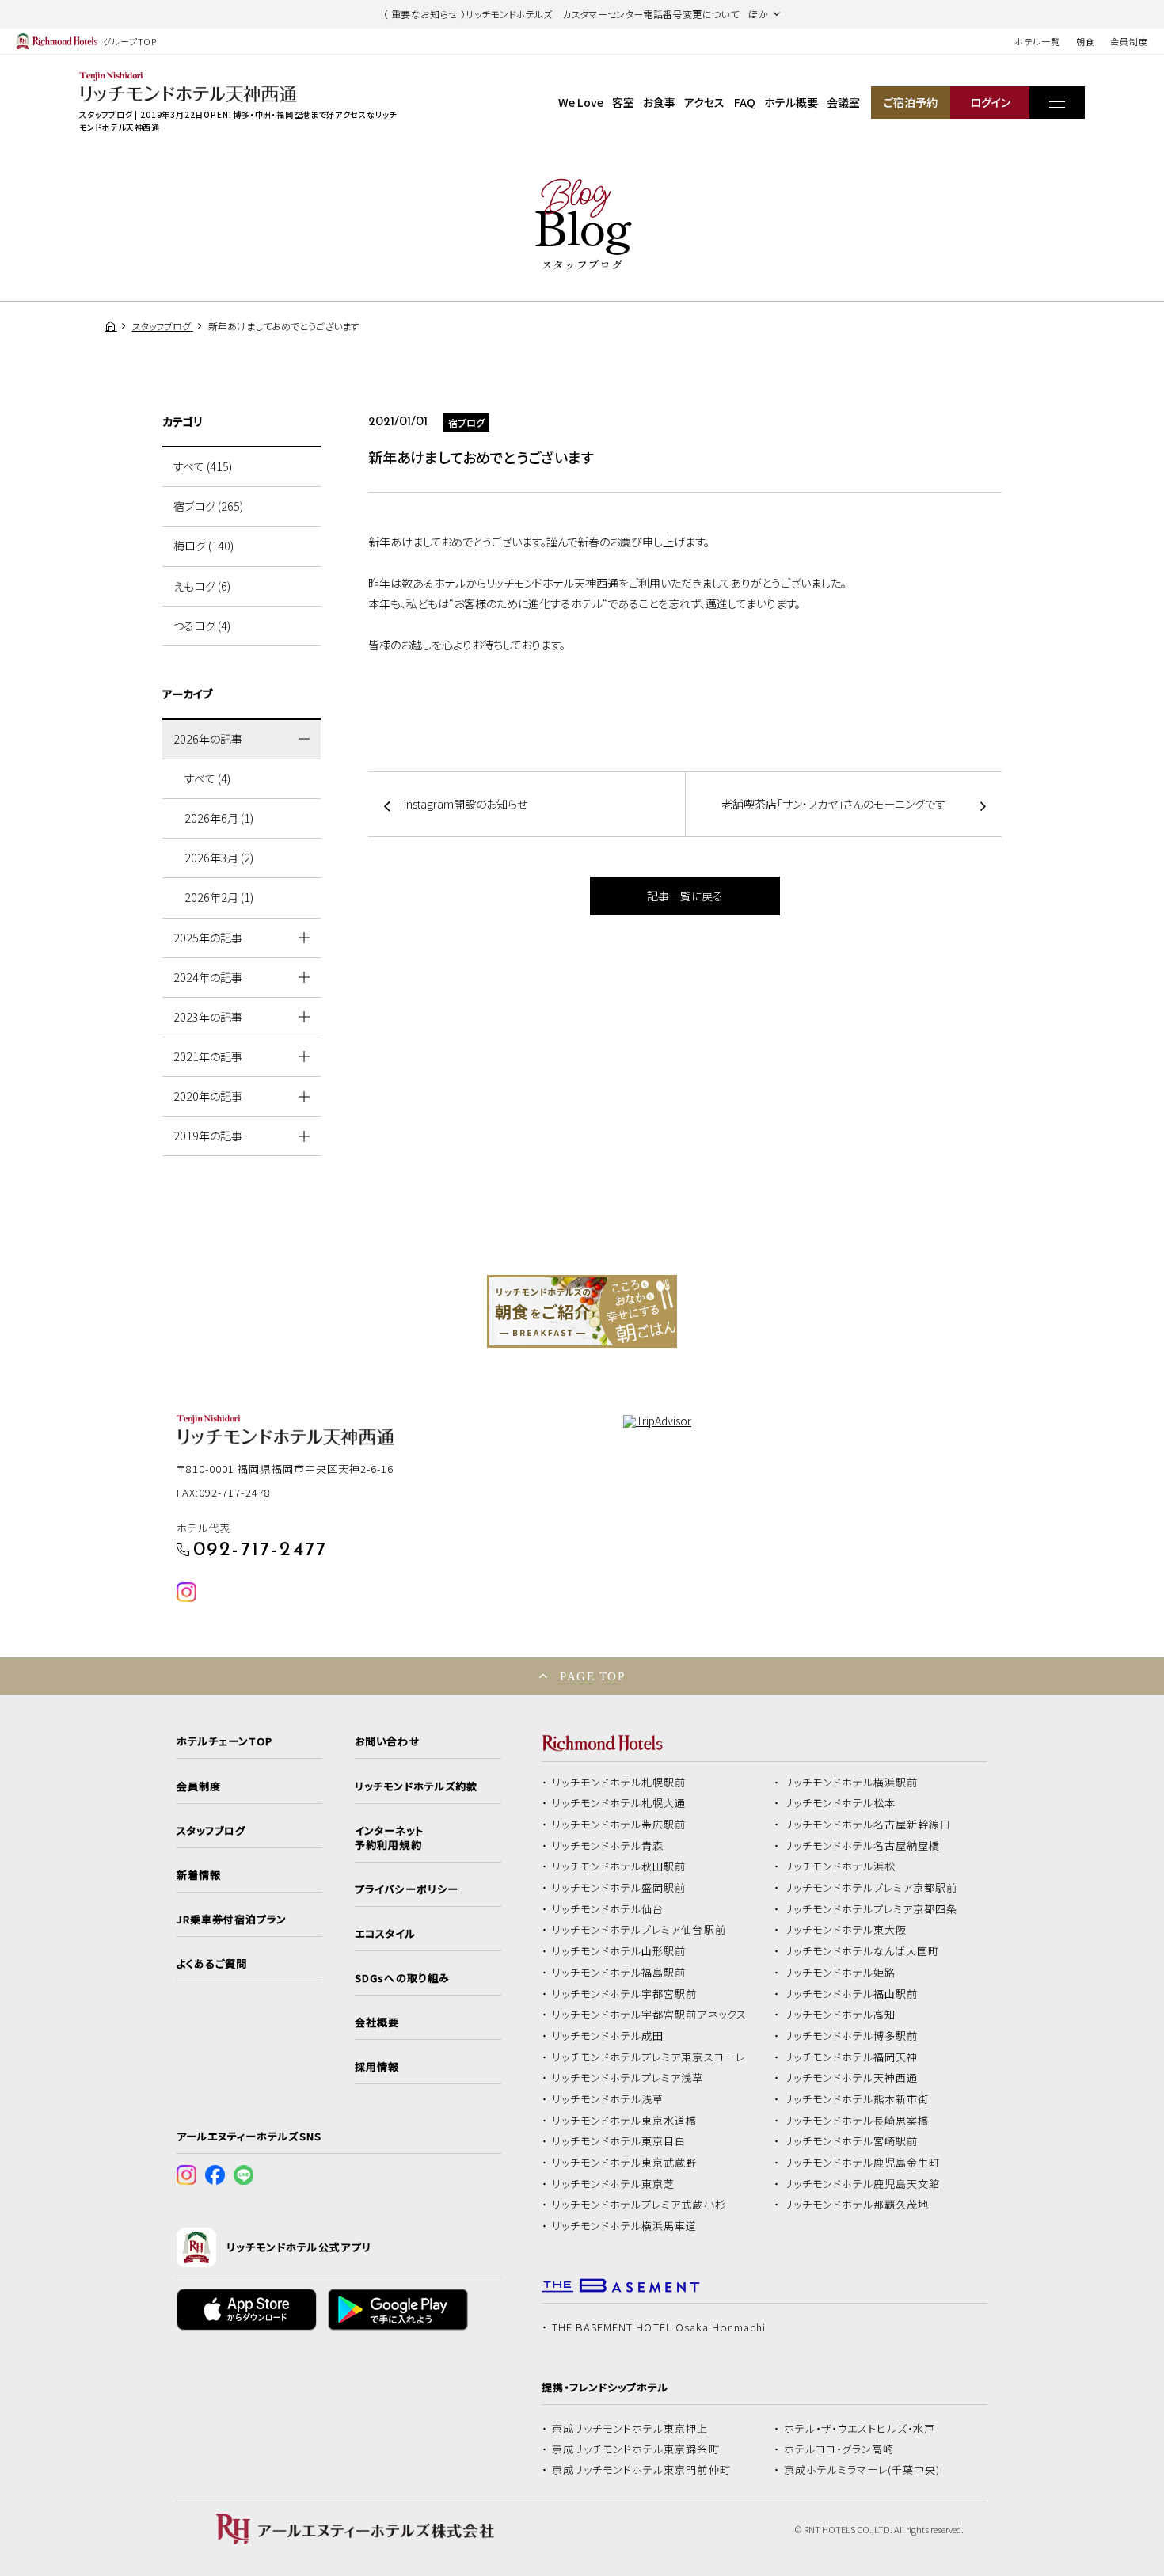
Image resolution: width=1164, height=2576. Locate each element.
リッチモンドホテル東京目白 (619, 2141)
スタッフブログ (211, 1831)
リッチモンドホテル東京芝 (614, 2184)
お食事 (659, 102)
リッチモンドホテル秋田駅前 (619, 1866)
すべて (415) (203, 466)
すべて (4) (207, 778)
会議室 (843, 102)
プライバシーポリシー (406, 1889)
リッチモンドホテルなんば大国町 (862, 1951)
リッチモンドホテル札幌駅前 (619, 1783)
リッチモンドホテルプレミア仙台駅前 (639, 1930)
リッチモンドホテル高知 (840, 2015)
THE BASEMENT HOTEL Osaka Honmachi (659, 2327)
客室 (623, 102)
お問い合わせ (387, 1741)
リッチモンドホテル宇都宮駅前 (625, 1994)
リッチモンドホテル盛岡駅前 (619, 1888)
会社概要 (377, 2022)
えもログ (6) (202, 586)
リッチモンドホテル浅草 (608, 2099)
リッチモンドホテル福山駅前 (851, 1994)
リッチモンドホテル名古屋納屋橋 (862, 1846)
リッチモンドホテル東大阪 (846, 1930)
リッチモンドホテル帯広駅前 (619, 1825)
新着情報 (199, 1875)
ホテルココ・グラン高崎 (839, 2449)
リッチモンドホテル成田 (608, 2036)
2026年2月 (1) (219, 897)
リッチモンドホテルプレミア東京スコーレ (649, 2057)
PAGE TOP (592, 1676)
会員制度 (1129, 41)
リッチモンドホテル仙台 (608, 1909)
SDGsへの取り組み (402, 1978)
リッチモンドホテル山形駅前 (619, 1951)
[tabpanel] (582, 1311)
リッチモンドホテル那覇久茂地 (857, 2205)
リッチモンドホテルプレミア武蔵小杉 (639, 2205)
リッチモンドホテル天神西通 (851, 2078)
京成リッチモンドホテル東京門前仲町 (641, 2470)
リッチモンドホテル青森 (608, 1846)
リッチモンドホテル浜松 (840, 1866)
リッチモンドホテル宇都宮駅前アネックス (649, 2015)
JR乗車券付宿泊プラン (232, 1920)
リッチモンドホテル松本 (840, 1803)
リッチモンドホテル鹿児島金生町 (862, 2163)
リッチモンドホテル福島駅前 (619, 1973)
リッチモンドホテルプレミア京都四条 (871, 1909)
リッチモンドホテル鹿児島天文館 (862, 2184)
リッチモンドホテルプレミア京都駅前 (871, 1888)
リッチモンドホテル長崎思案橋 (857, 2121)
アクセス (704, 102)
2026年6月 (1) (219, 818)
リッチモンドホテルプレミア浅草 (628, 2078)
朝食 (1086, 41)
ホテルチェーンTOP (224, 1741)
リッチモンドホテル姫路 (840, 1973)
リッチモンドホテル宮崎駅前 (851, 2141)
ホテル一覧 (1037, 41)
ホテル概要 (791, 102)
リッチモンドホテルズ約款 (416, 1786)
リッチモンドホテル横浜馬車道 (625, 2226)
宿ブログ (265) (208, 506)
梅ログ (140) (204, 546)
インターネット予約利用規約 (389, 1838)
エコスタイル (385, 1934)
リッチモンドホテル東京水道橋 (625, 2121)
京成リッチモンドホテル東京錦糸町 (636, 2449)
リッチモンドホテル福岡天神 (851, 2057)
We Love (581, 102)
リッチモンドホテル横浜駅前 (851, 1783)
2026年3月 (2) (219, 858)
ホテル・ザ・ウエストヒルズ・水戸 (860, 2429)
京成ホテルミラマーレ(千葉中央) (862, 2470)
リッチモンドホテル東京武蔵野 (625, 2163)
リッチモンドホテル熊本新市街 (857, 2099)
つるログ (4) (202, 626)
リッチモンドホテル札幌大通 (619, 1803)
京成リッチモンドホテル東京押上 (630, 2429)
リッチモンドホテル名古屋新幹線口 (868, 1825)
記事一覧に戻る (685, 896)
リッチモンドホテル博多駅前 (851, 2036)
